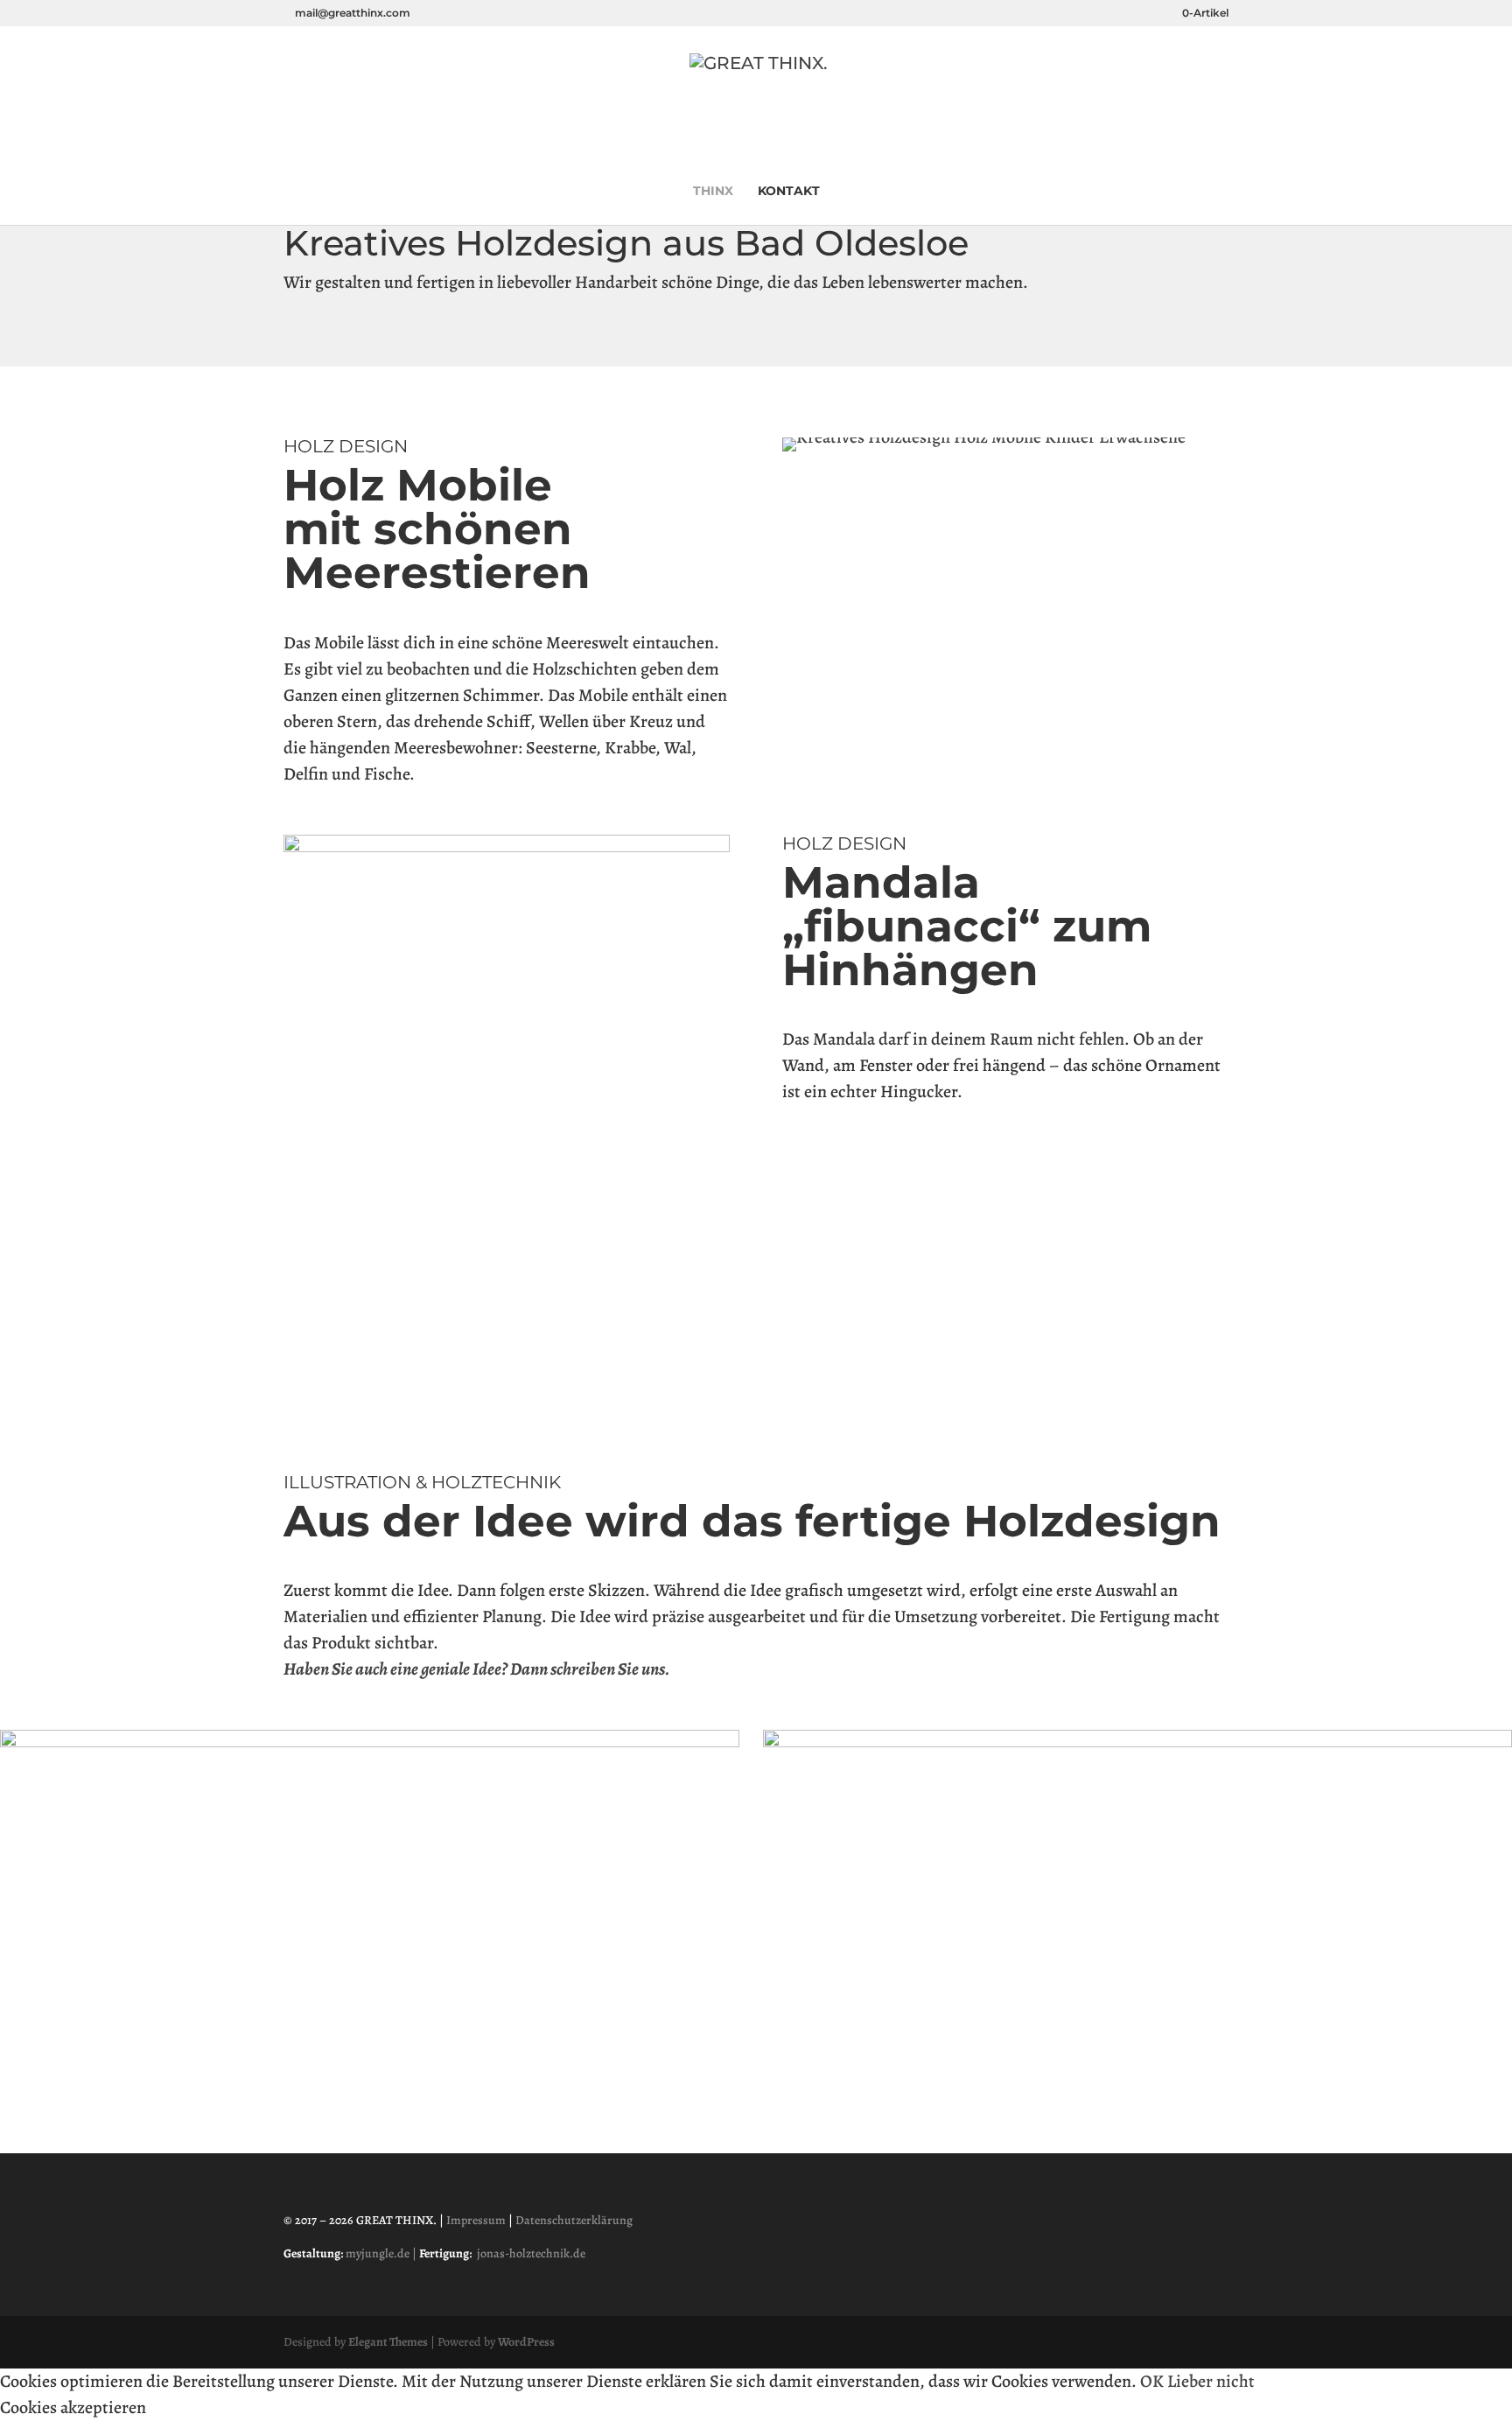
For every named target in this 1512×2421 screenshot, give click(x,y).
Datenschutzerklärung (574, 2220)
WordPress (526, 2342)
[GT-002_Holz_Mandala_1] (507, 847)
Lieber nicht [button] (1211, 2381)
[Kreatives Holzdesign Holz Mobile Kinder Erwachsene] (984, 437)
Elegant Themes (388, 2342)
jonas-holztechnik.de (531, 2253)
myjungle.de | (382, 2253)
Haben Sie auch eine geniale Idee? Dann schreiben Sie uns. (476, 1669)
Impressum (476, 2220)
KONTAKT (789, 192)
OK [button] (1152, 2381)
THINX (713, 192)
